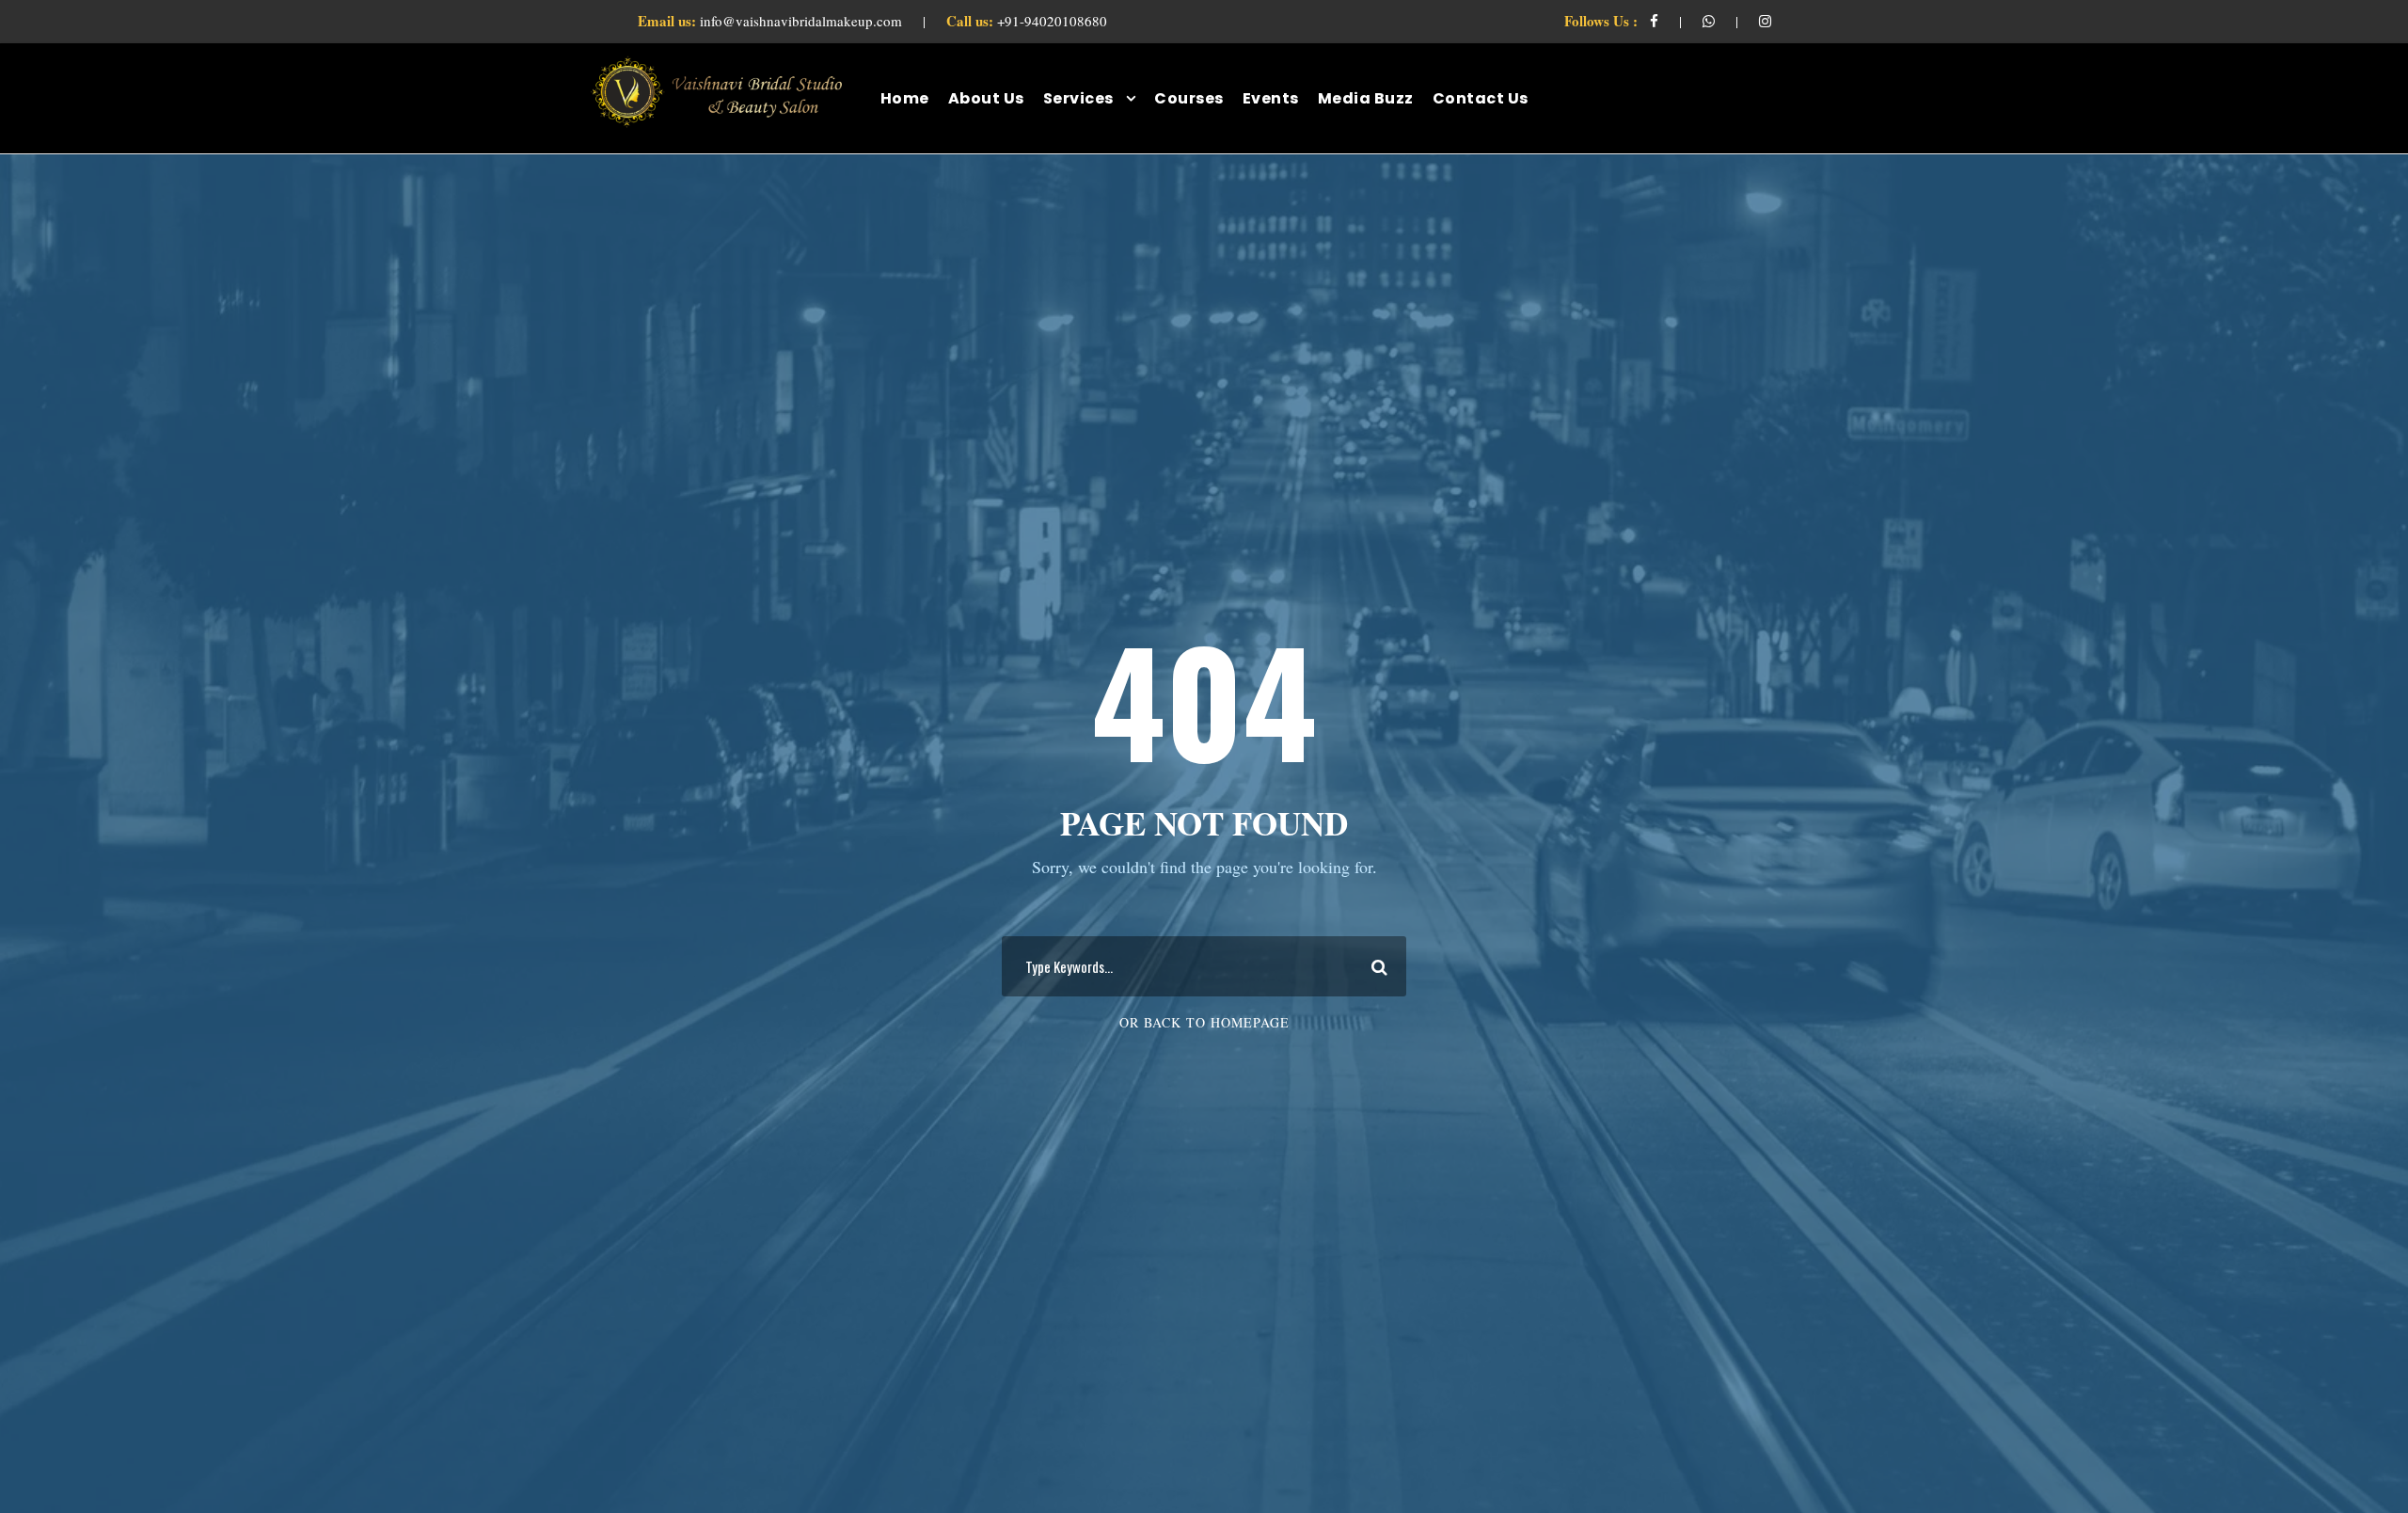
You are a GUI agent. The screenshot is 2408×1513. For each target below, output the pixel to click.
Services (1078, 98)
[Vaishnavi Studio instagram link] (1765, 21)
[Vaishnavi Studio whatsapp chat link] (1709, 21)
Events (1271, 98)
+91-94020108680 (1027, 21)
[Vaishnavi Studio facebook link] (1654, 21)
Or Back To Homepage (1204, 1022)
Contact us (1481, 98)
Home (905, 98)
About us (986, 98)
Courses (1189, 98)
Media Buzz (1366, 98)
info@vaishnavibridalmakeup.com (772, 21)
